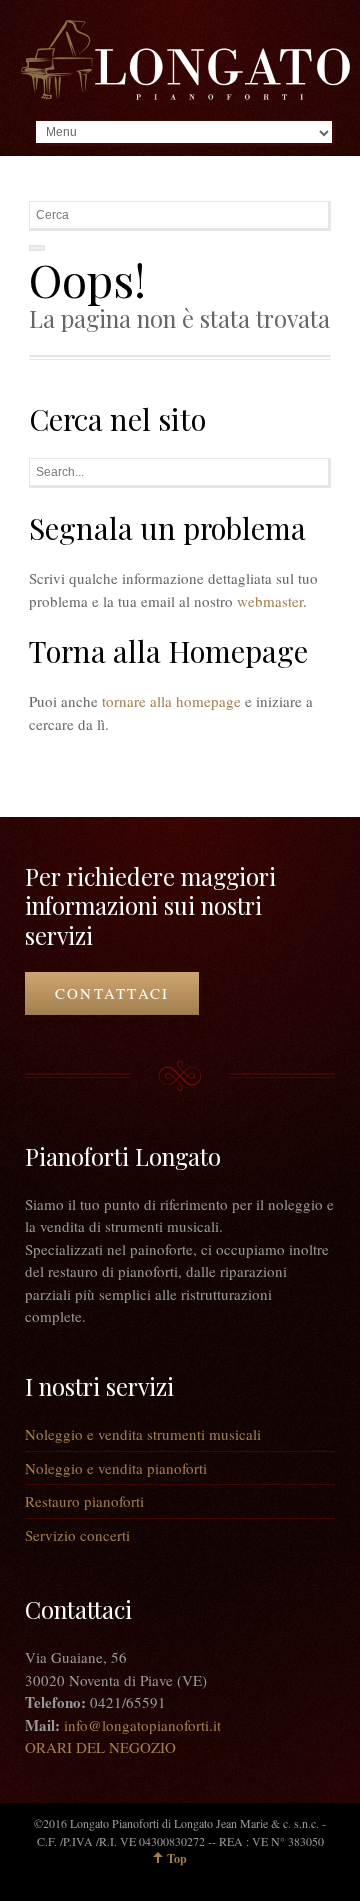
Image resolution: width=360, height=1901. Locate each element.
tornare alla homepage (171, 701)
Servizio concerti (77, 1535)
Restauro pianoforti (84, 1501)
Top (177, 1858)
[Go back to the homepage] (185, 60)
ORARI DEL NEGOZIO (100, 1747)
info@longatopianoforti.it (142, 1725)
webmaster (270, 601)
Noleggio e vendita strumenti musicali (143, 1434)
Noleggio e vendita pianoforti (116, 1468)
